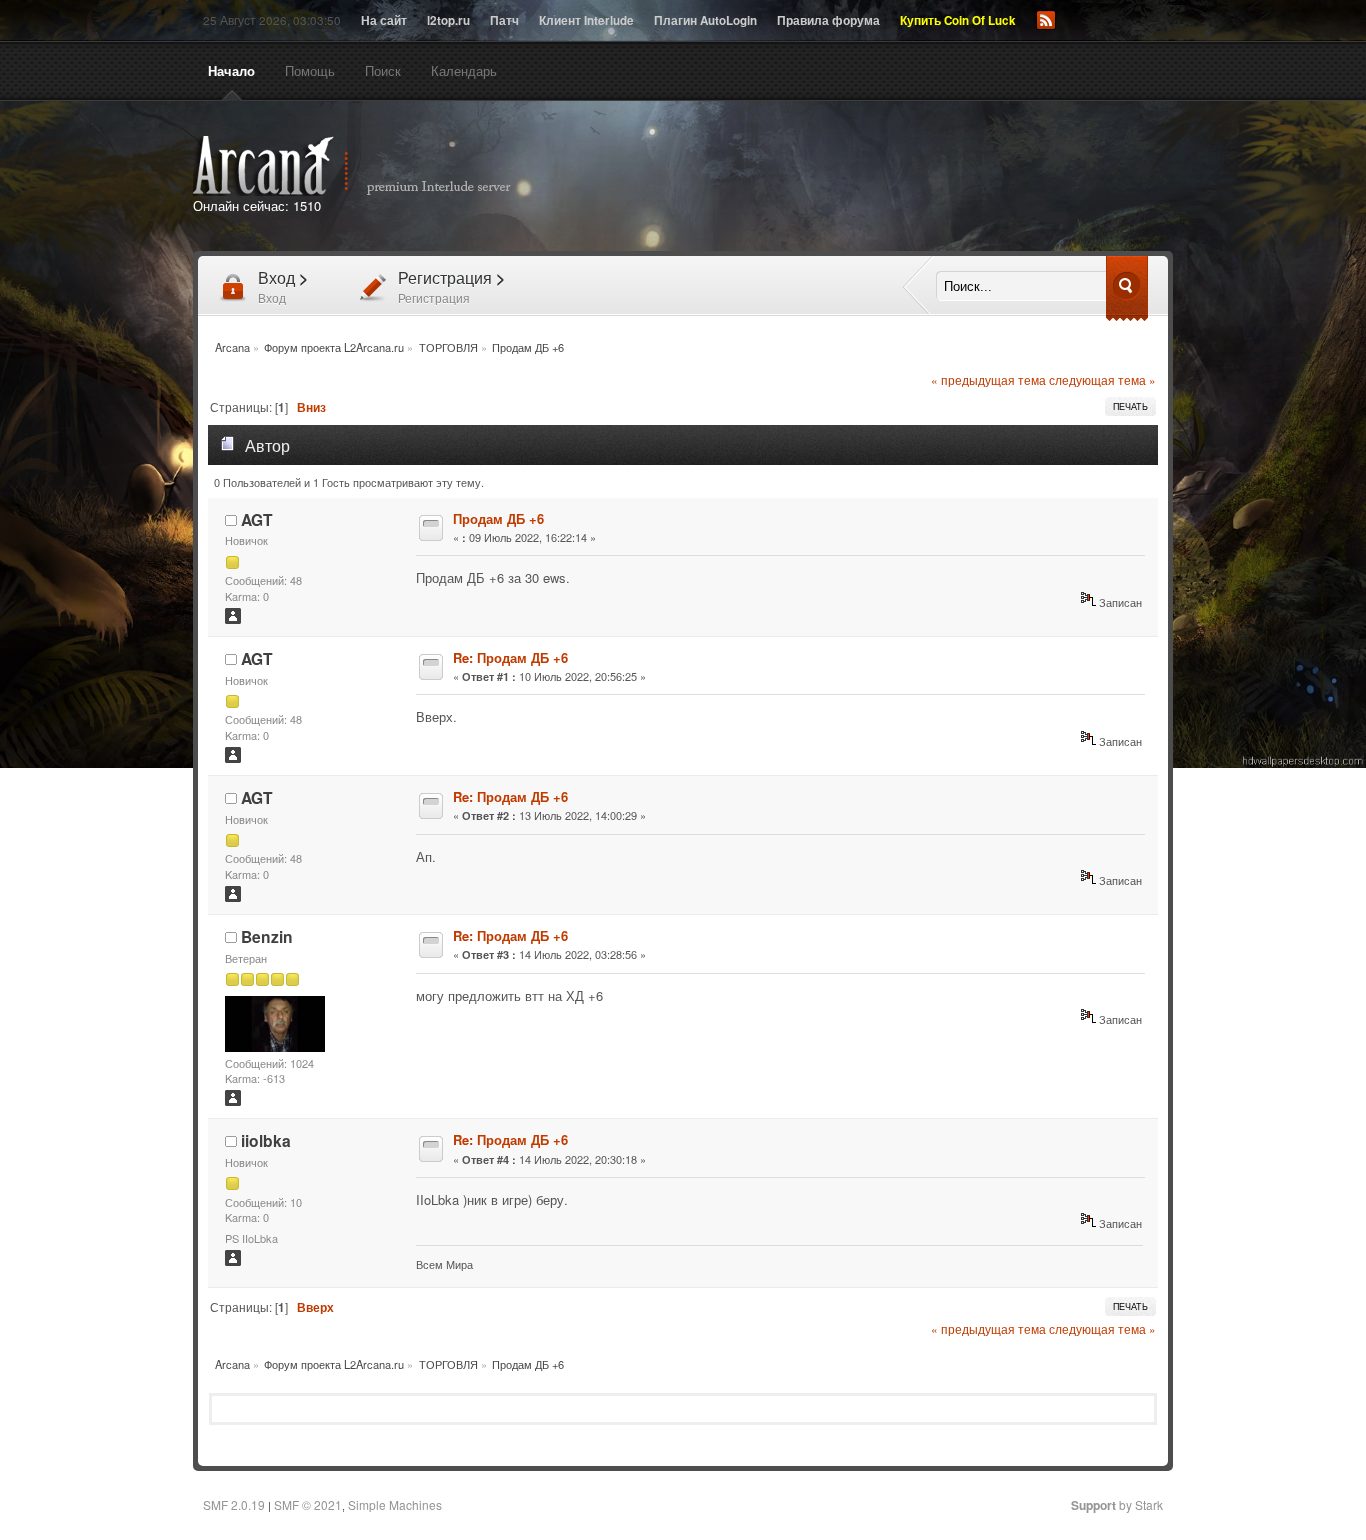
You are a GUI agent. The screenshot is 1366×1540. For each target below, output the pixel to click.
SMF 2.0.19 (234, 1504)
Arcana (373, 166)
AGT (257, 519)
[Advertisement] (911, 178)
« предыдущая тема (988, 380)
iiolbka (266, 1140)
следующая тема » (1102, 380)
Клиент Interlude (586, 20)
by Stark (1117, 1504)
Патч (504, 20)
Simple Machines (395, 1504)
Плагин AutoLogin (705, 20)
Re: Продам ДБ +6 (510, 657)
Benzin (267, 936)
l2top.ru (448, 20)
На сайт (384, 20)
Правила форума (828, 20)
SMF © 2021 (308, 1504)
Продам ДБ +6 (498, 518)
